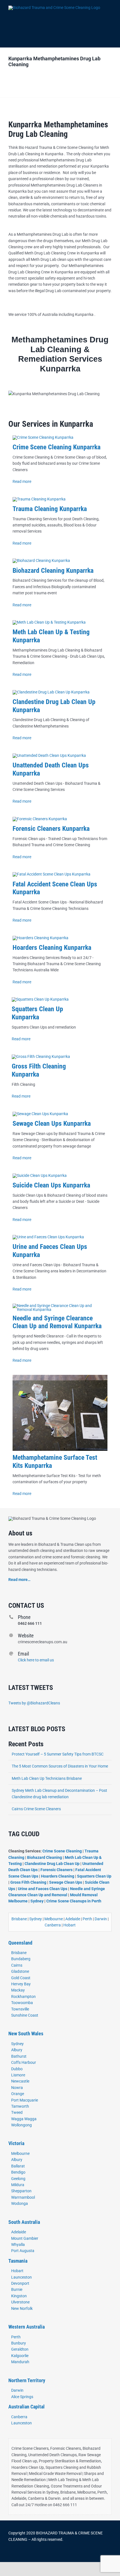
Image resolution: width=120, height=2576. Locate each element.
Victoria (16, 2143)
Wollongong (21, 2125)
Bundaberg (21, 1959)
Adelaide (73, 1919)
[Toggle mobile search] (109, 17)
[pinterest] (37, 2554)
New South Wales (26, 2034)
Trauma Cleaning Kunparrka (50, 509)
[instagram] (28, 2554)
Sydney (37, 1901)
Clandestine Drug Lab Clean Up (52, 1864)
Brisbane (19, 1919)
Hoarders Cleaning (58, 1876)
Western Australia (27, 2327)
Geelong (18, 2179)
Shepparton (21, 2191)
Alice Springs (22, 2397)
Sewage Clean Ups (66, 1882)
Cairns (17, 1965)
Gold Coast (21, 1978)
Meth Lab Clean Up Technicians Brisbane (47, 1778)
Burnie (17, 2289)
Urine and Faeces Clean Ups (43, 1889)
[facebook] (10, 2554)
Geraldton (20, 2349)
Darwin (101, 1919)
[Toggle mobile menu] (109, 10)
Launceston (21, 2277)
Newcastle (20, 2081)
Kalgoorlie (20, 2356)
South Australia (24, 2222)
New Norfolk (22, 2308)
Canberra (53, 1925)
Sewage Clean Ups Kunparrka (52, 1124)
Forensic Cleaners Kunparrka (51, 829)
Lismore (18, 2075)
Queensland (20, 1943)
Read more (22, 481)
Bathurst (19, 2056)
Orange (18, 2094)
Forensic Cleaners (57, 1870)
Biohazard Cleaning (45, 1857)
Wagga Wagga (24, 2119)
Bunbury (19, 2343)
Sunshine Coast (25, 2015)
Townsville (20, 2009)
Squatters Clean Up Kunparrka (37, 1013)
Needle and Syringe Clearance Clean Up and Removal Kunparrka (57, 1322)
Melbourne (54, 1919)
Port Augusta (23, 2251)
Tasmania (18, 2261)
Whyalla (18, 2245)
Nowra (17, 2088)
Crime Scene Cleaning (63, 1851)
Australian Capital (27, 2407)
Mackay (18, 1990)
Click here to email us (36, 1660)
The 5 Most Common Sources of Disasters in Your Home (60, 1766)
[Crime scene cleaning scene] (43, 437)
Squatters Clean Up (94, 1876)
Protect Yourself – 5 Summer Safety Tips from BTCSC (58, 1754)
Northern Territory (27, 2380)
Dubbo (17, 2069)
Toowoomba (22, 2003)
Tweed (17, 2112)
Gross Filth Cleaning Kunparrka (39, 1070)
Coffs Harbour (24, 2062)
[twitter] (19, 2554)
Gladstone (20, 1971)
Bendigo (18, 2172)
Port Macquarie (25, 2100)
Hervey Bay (21, 1984)
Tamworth (20, 2106)
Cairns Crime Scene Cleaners (36, 1809)
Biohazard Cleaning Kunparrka (53, 571)
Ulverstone (20, 2302)
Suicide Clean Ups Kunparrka (51, 1185)
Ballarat (18, 2166)
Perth (87, 1919)
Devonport (20, 2283)
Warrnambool (23, 2197)
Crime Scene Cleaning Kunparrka (57, 447)
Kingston (19, 2296)
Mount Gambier (25, 2238)
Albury (17, 2050)
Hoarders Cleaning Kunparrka (52, 948)
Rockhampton (23, 1997)
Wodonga (20, 2203)
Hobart (69, 1925)
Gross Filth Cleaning (28, 1882)
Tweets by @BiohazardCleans (34, 1703)
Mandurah (20, 2362)
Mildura (18, 2185)
